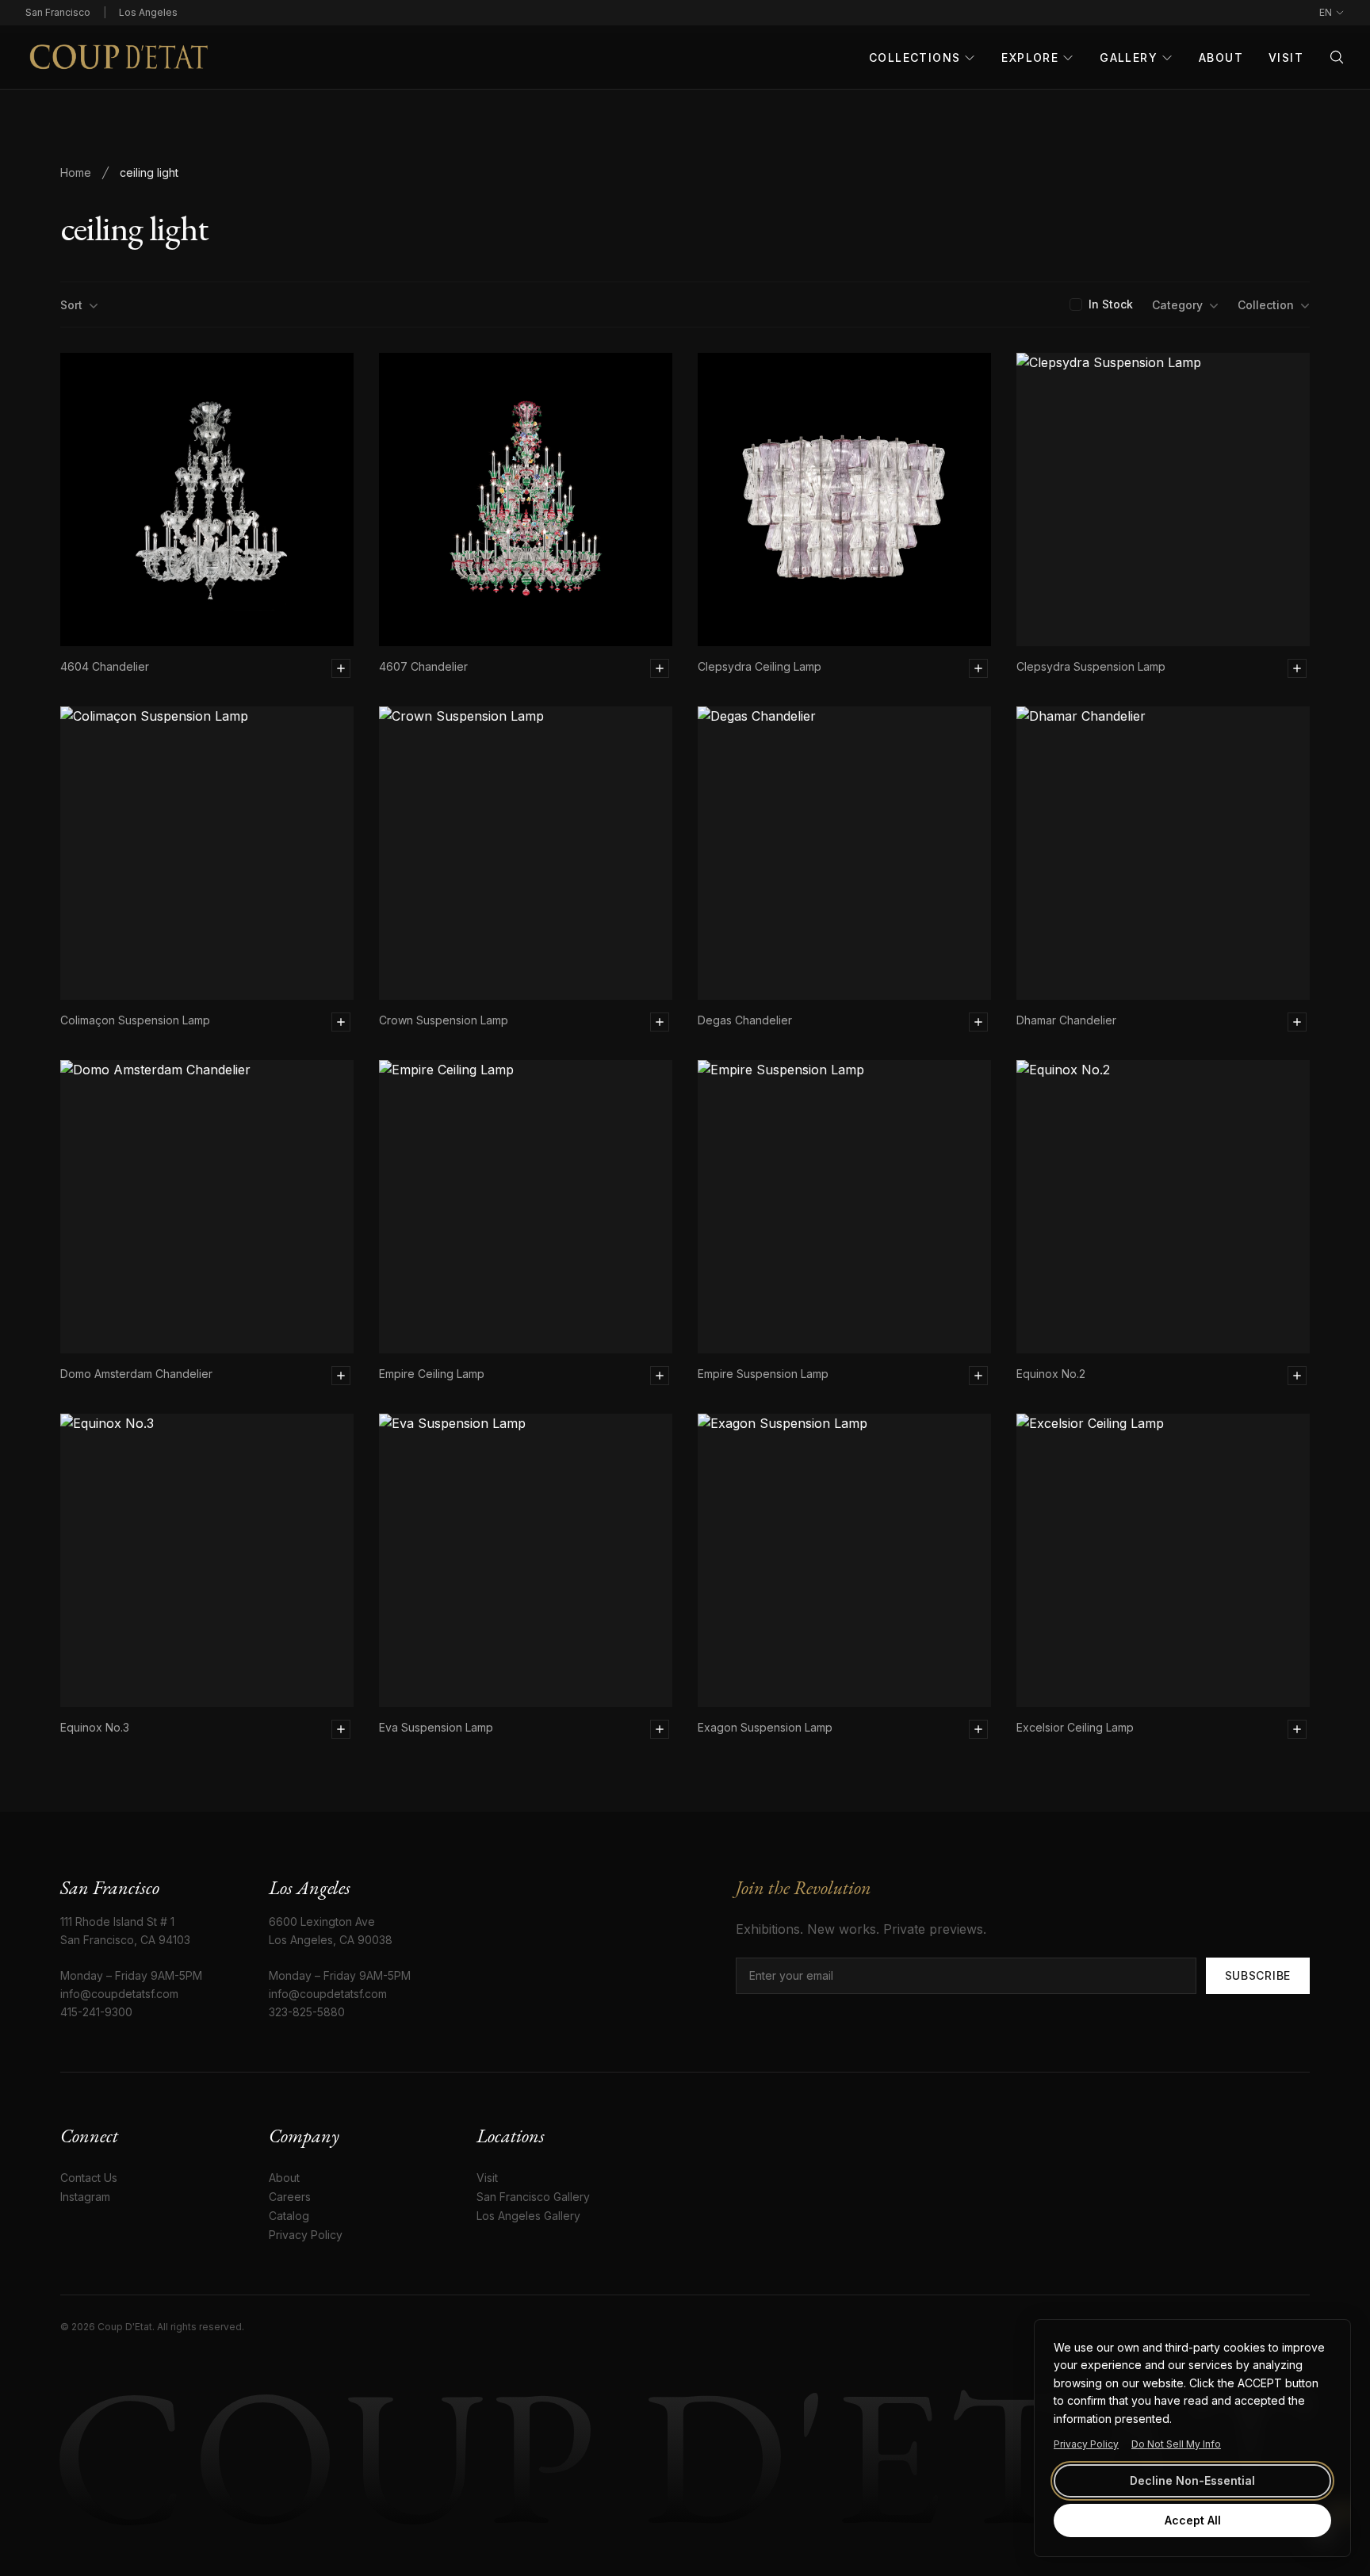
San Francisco (58, 12)
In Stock (1111, 304)
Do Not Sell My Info (1176, 2444)
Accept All (1193, 2520)
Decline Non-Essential (1192, 2480)
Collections (915, 57)
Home (76, 172)
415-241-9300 (96, 2012)
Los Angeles (148, 12)
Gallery (1129, 57)
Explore (1030, 57)
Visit (1286, 57)
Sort (71, 305)
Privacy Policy (1086, 2444)
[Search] (1337, 57)
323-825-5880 (307, 2012)
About (1221, 57)
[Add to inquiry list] (341, 668)
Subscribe (1258, 1975)
